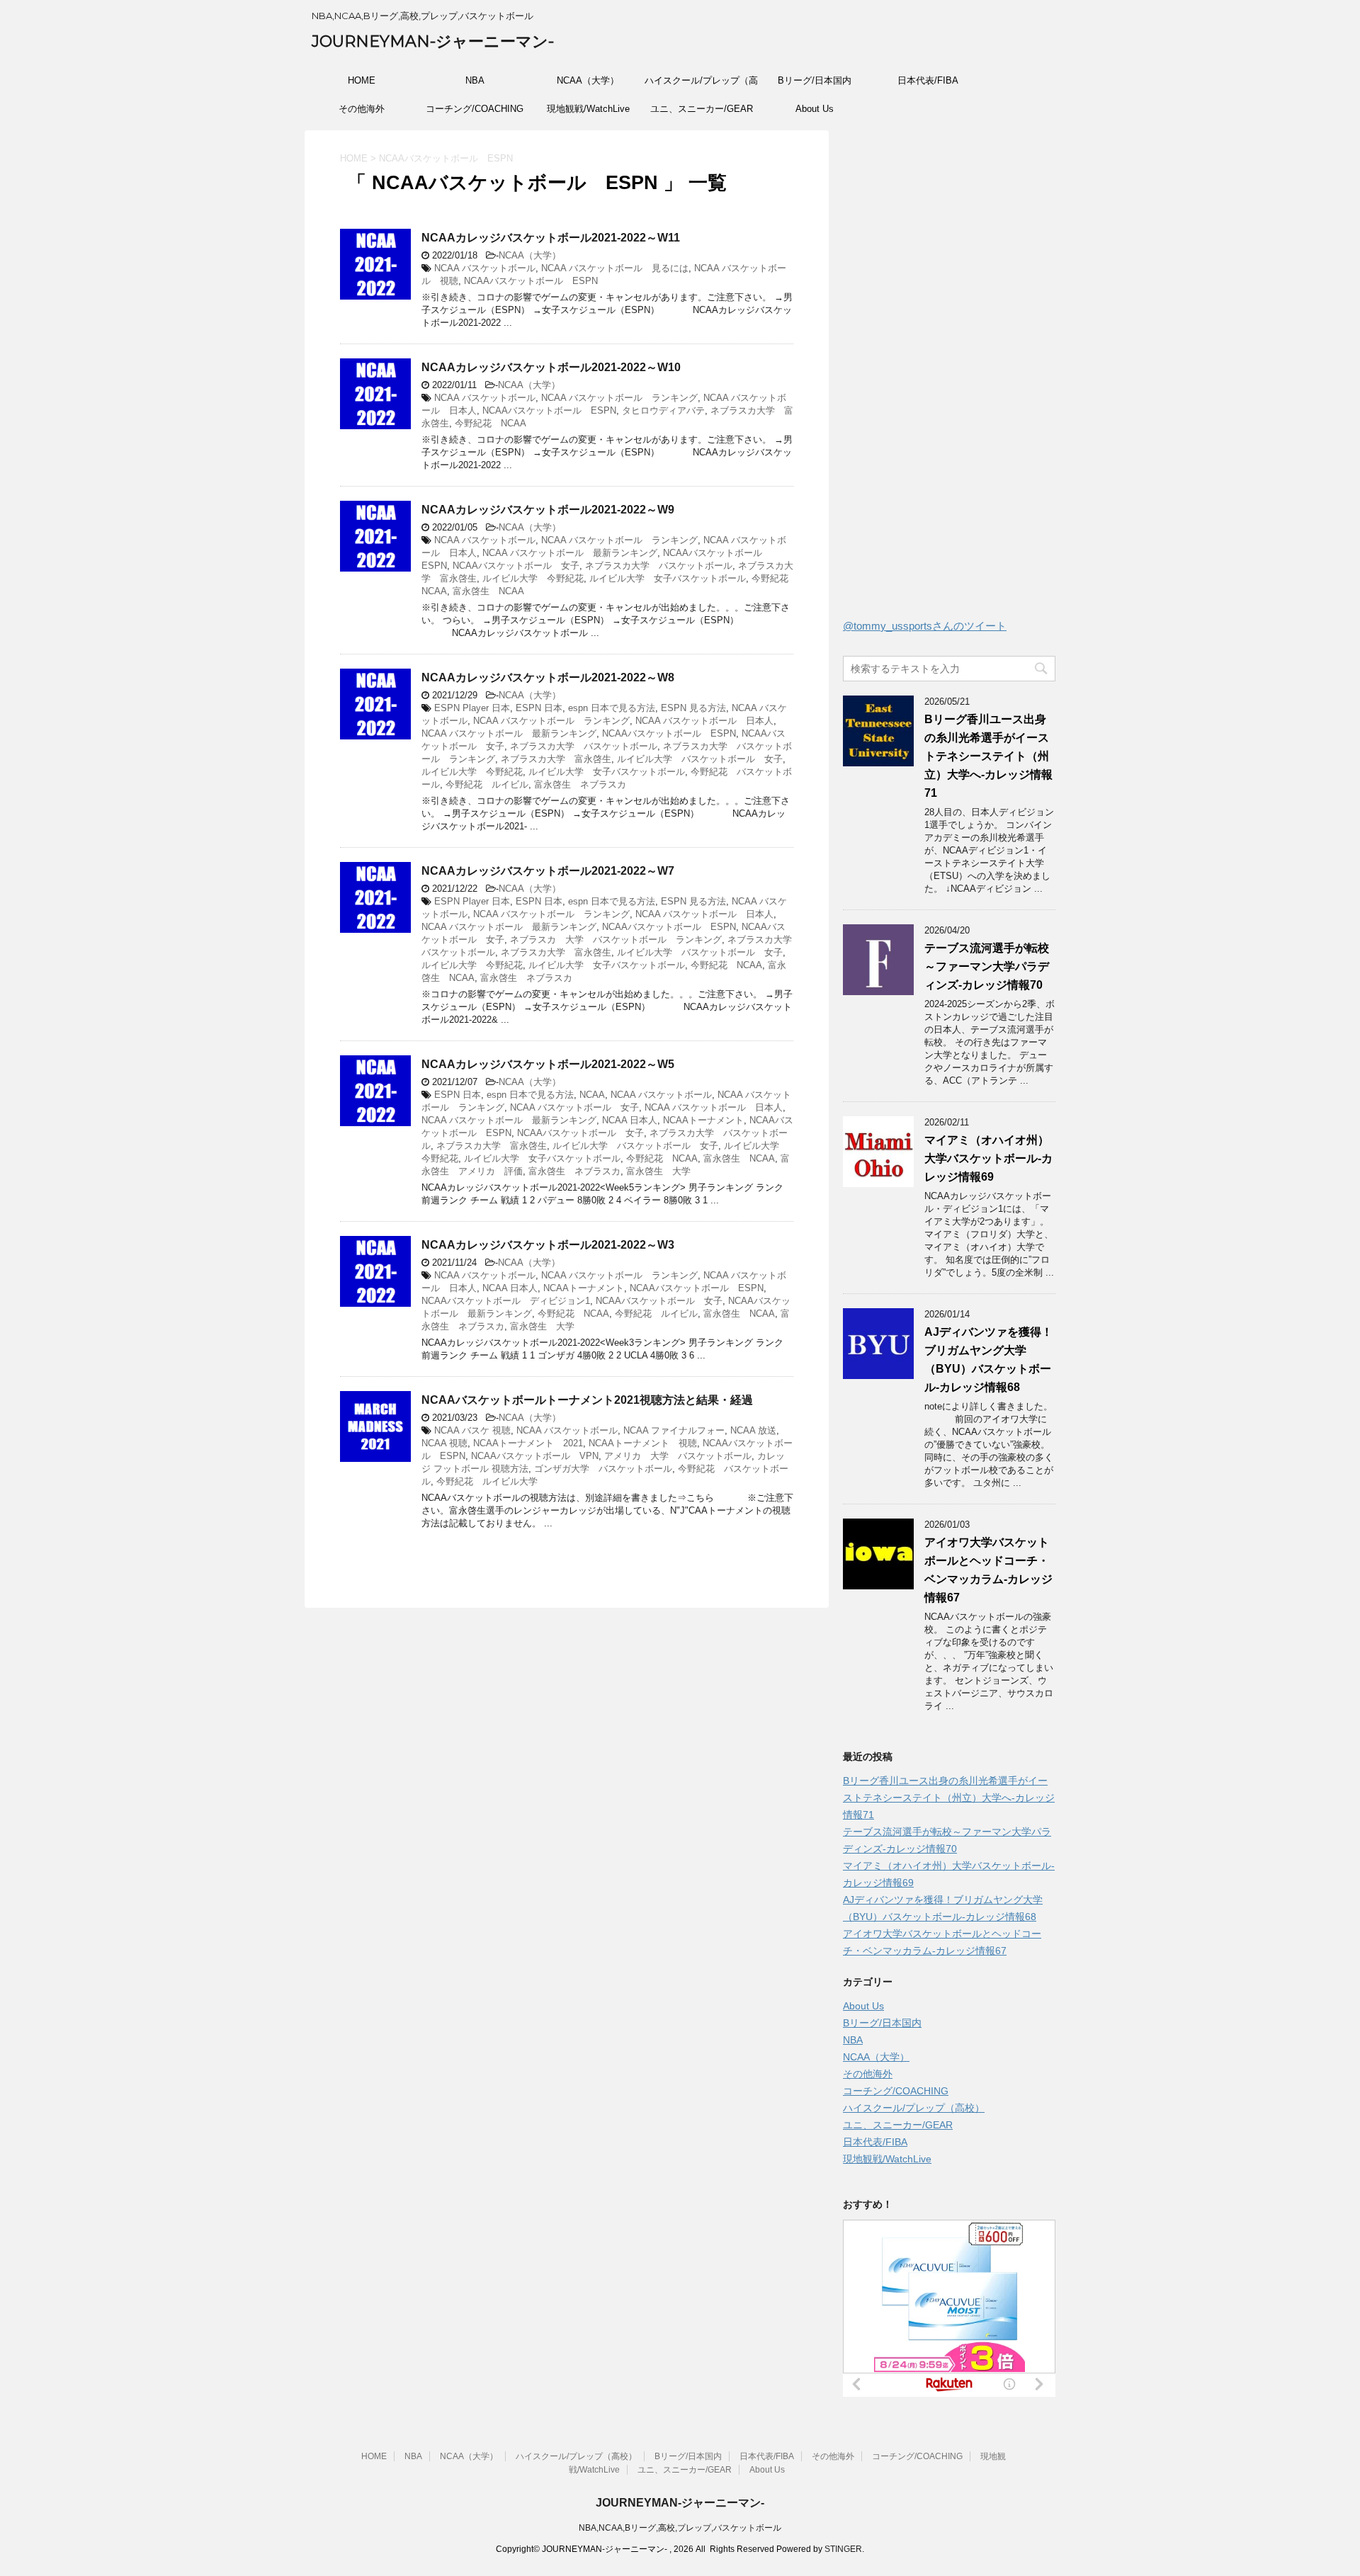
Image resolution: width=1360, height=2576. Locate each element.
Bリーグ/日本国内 (815, 80)
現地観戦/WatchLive (588, 109)
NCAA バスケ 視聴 (472, 1430)
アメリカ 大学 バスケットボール (678, 1456)
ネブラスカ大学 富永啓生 (556, 759)
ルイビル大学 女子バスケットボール (668, 578)
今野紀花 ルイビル (487, 784)
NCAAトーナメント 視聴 (643, 1443)
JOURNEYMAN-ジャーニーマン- (433, 41)
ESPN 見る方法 (693, 708)
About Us (815, 109)
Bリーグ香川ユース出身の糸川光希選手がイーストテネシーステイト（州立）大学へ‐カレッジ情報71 (988, 756)
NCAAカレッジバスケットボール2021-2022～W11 (551, 238)
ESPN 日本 (539, 708)
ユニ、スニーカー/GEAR (702, 109)
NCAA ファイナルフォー (674, 1430)
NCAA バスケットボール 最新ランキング (570, 553)
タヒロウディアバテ (663, 410)
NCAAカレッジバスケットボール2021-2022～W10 (551, 367)
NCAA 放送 (753, 1430)
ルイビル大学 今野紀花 (533, 578)
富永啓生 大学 (658, 1171)
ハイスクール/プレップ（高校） (701, 85)
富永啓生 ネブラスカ (580, 784)
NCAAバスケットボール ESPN (531, 281)
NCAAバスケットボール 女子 (516, 566)
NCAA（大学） (588, 80)
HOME (362, 80)
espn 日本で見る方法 (612, 708)
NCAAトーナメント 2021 (528, 1443)
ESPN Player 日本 (472, 708)
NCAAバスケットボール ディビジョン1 (506, 1301)
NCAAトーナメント (703, 1120)
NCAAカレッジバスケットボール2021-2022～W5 (548, 1064)
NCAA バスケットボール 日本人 (704, 721)
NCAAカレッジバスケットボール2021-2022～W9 (548, 510)
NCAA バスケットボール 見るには (615, 268)
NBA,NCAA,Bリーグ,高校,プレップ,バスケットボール (680, 2528)
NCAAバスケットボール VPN (535, 1456)
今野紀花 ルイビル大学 (487, 1481)
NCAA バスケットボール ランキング (619, 398)
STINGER (843, 2549)
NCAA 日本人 (630, 1120)
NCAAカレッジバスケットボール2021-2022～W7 (548, 871)
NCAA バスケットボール (485, 268)
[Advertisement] (949, 378)
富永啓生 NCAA (488, 591)
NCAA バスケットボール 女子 (574, 1107)
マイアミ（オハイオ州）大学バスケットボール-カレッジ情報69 (988, 1158)
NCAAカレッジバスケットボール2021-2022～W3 (548, 1245)
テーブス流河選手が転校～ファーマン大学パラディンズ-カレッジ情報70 (987, 966)
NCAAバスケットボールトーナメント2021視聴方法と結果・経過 (587, 1400)
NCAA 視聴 (444, 1443)
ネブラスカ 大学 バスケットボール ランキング (616, 940)
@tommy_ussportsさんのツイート (925, 626)
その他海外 (362, 109)
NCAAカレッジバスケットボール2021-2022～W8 (548, 677)
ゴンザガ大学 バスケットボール (603, 1469)
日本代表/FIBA (928, 80)
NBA (475, 80)
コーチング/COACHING (475, 109)
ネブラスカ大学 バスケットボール (659, 566)
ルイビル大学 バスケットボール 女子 (700, 759)
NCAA (592, 1095)
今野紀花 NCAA (491, 423)
